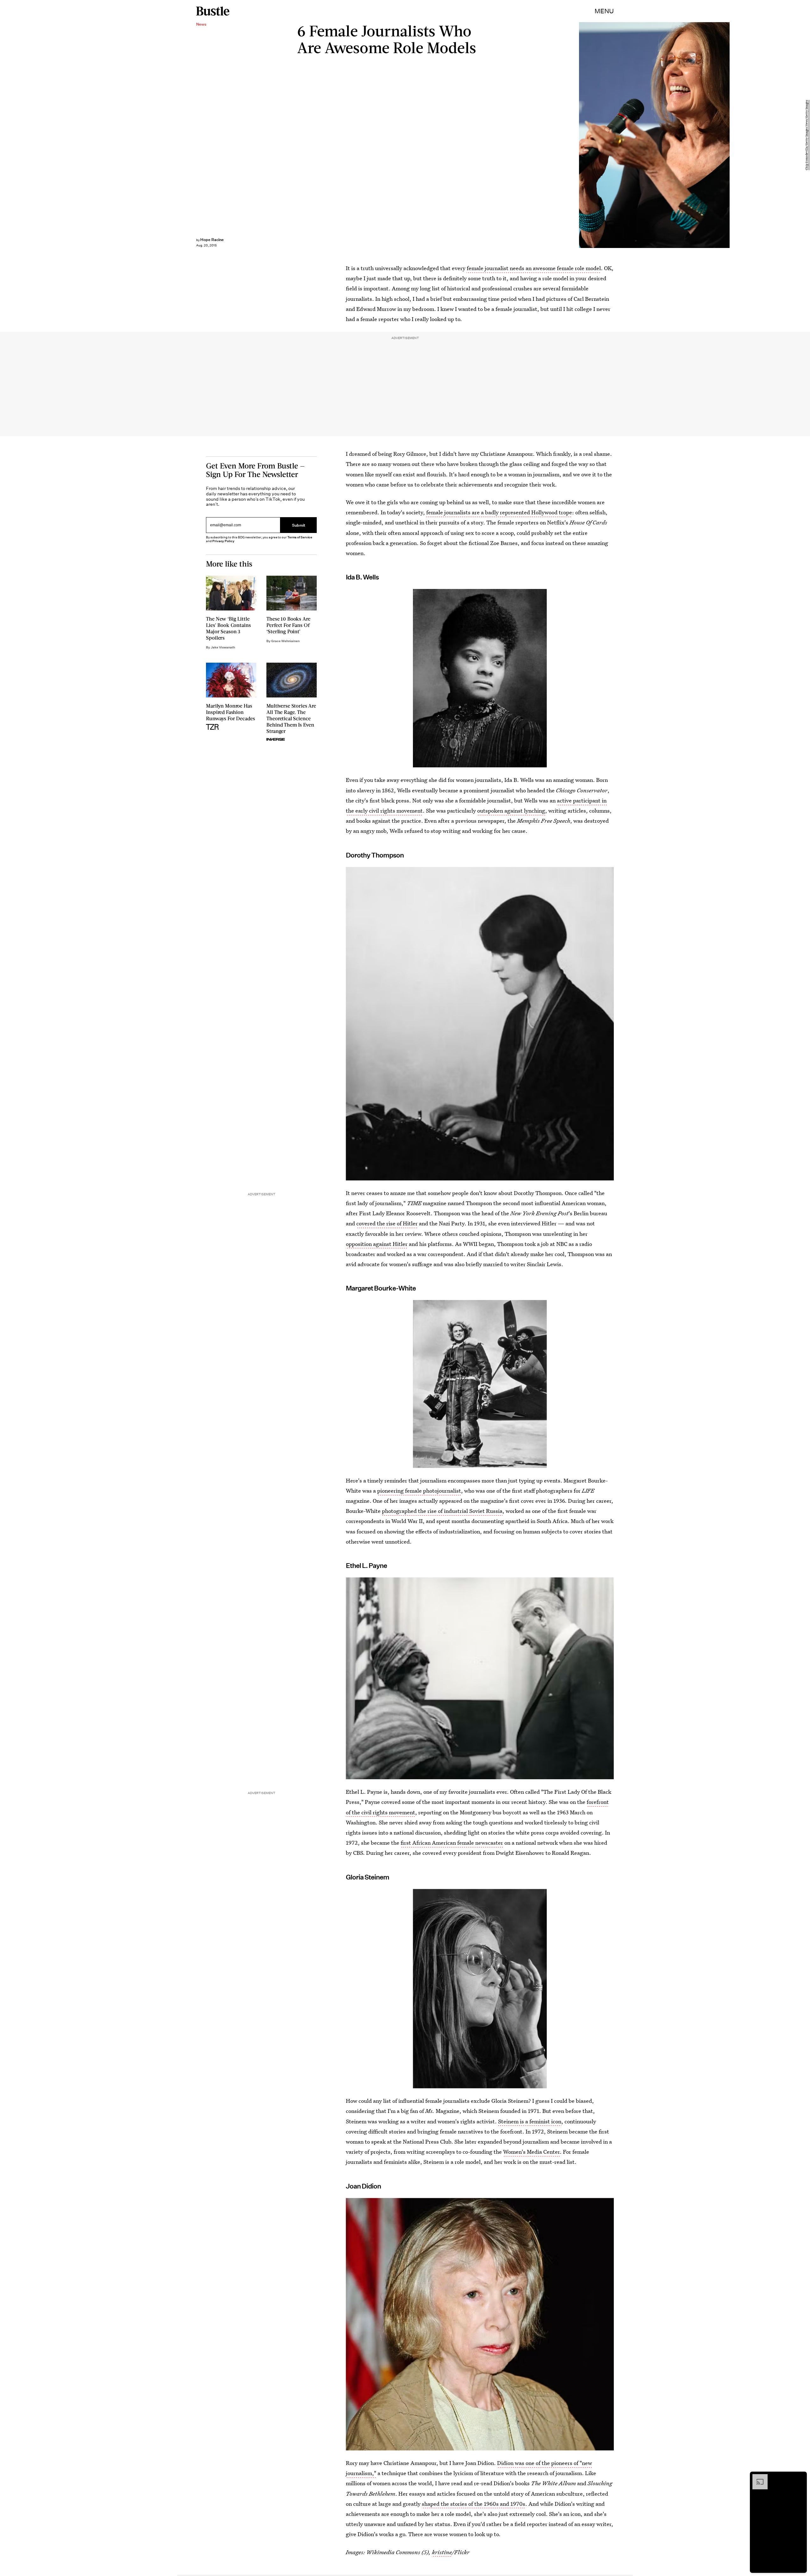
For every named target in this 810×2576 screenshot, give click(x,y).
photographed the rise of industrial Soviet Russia (442, 1511)
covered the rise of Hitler (387, 1223)
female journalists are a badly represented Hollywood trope (499, 512)
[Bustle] (213, 11)
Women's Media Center (531, 2152)
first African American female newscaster (452, 1843)
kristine (442, 2552)
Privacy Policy (223, 541)
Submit (299, 525)
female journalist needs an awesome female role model (534, 268)
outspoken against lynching (511, 811)
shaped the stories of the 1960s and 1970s (474, 2504)
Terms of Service (300, 537)
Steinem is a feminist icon (530, 2121)
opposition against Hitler (377, 1244)
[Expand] (757, 2477)
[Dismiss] (800, 2477)
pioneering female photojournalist (419, 1491)
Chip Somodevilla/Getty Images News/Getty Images (807, 135)
